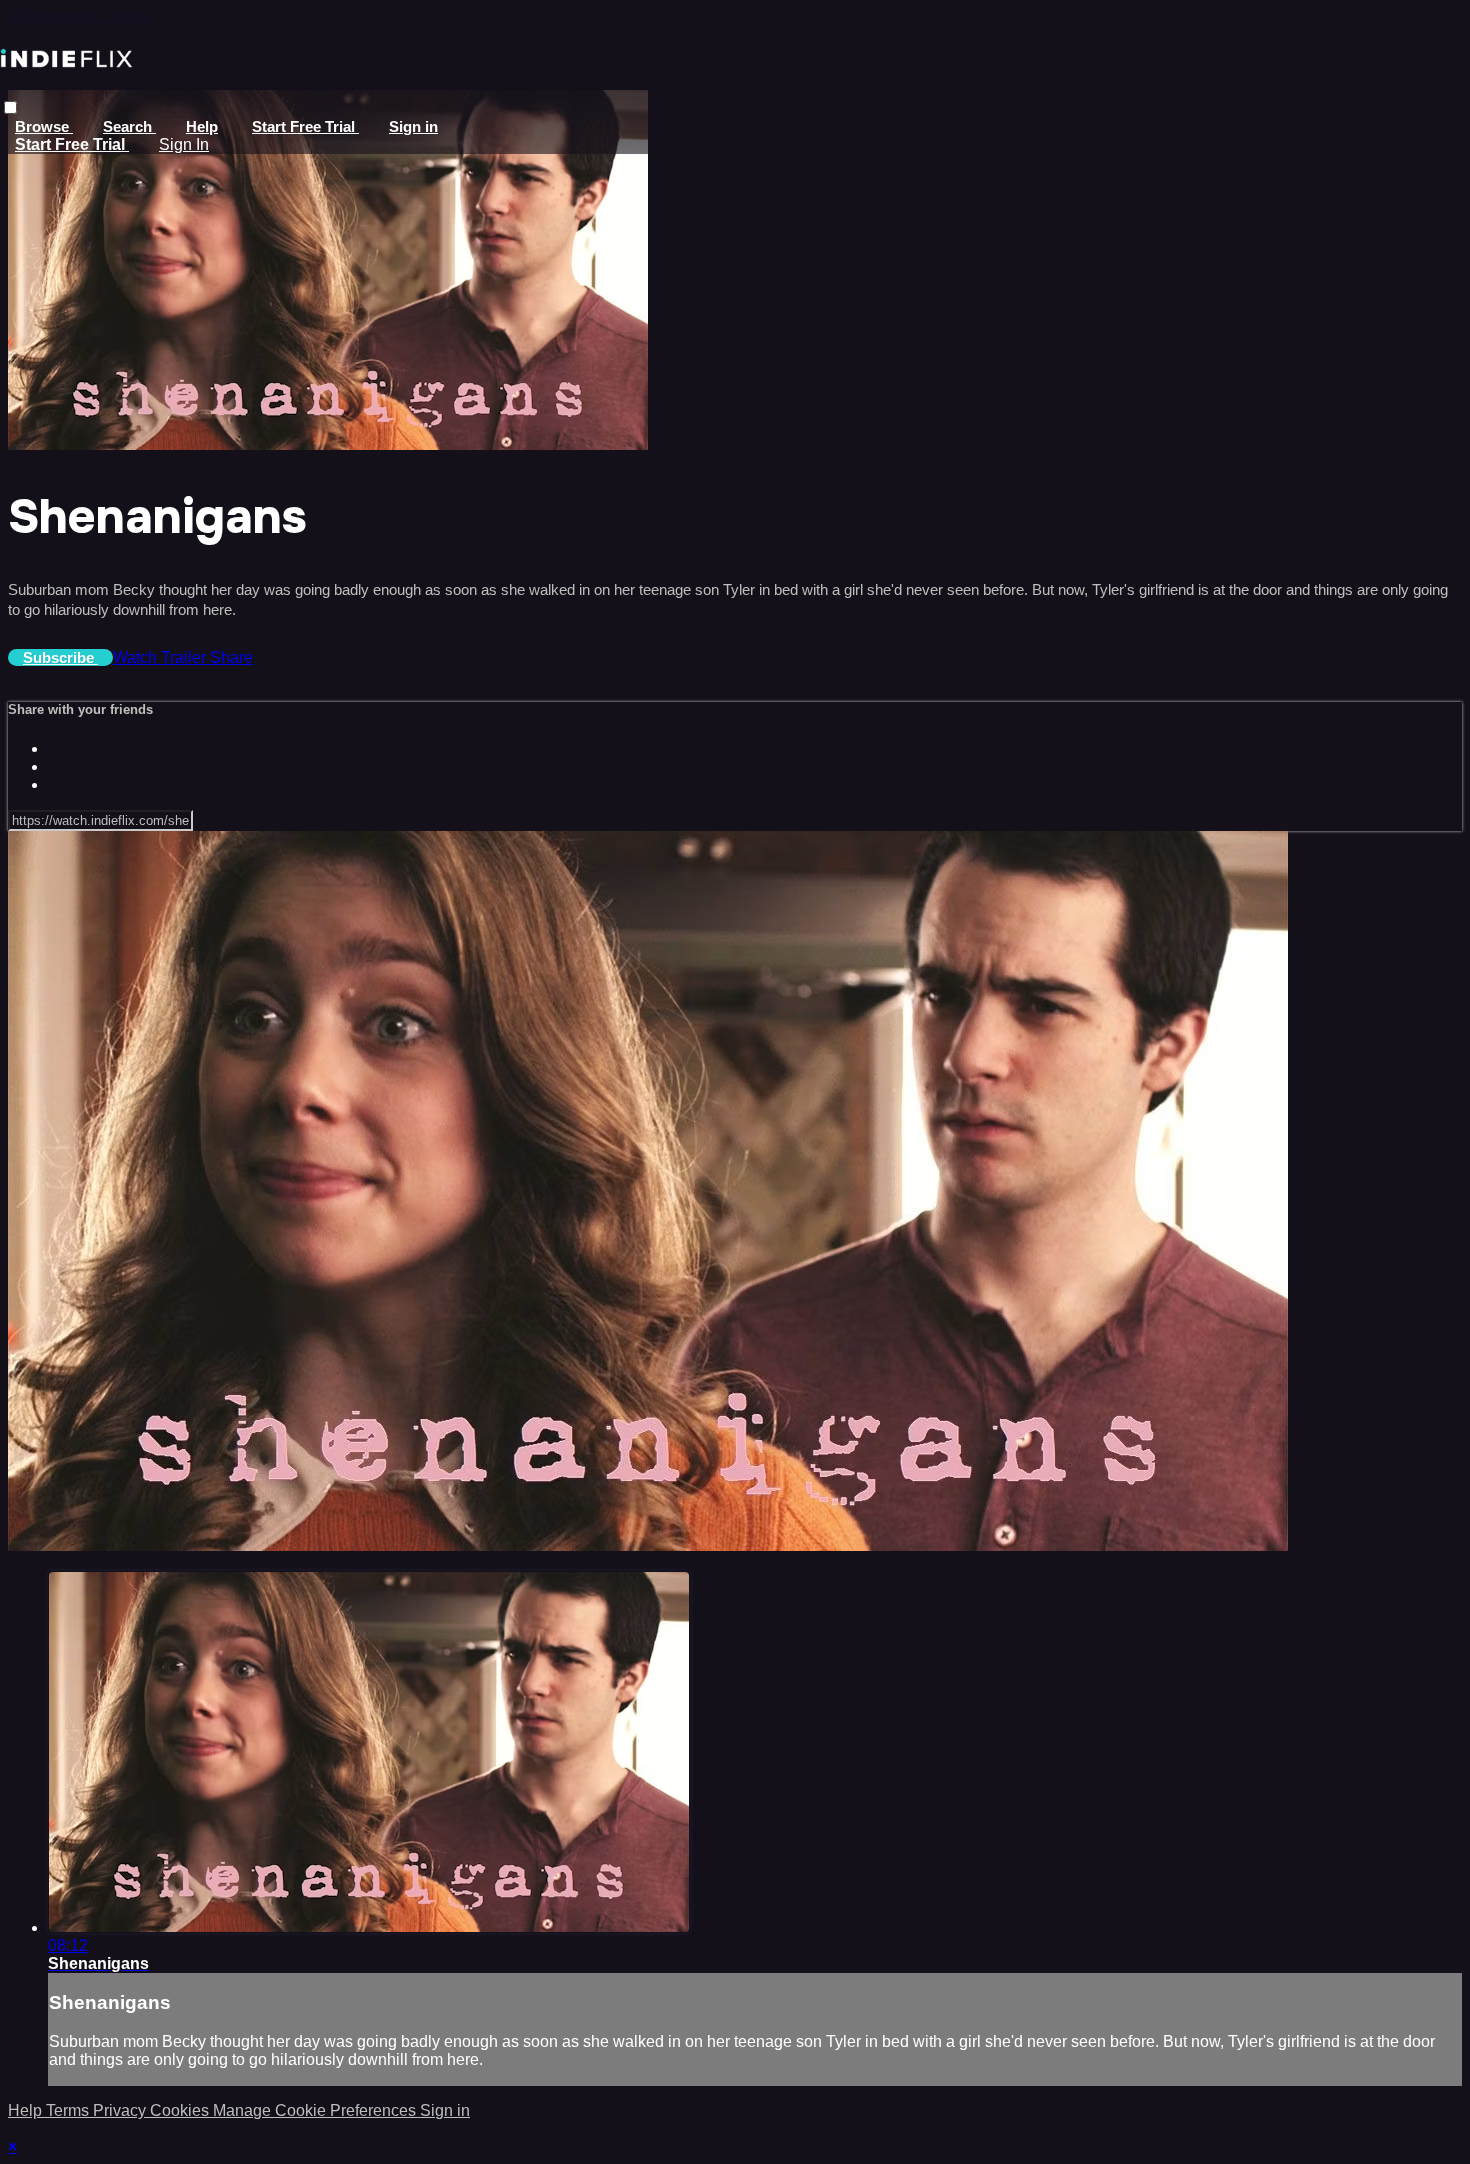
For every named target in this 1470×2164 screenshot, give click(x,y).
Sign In (184, 144)
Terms (69, 2110)
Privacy (121, 2110)
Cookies (181, 2110)
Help (202, 126)
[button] (10, 107)
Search (129, 126)
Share (231, 657)
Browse (44, 126)
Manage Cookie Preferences (316, 2110)
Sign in (413, 126)
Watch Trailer (161, 657)
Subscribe (60, 657)
